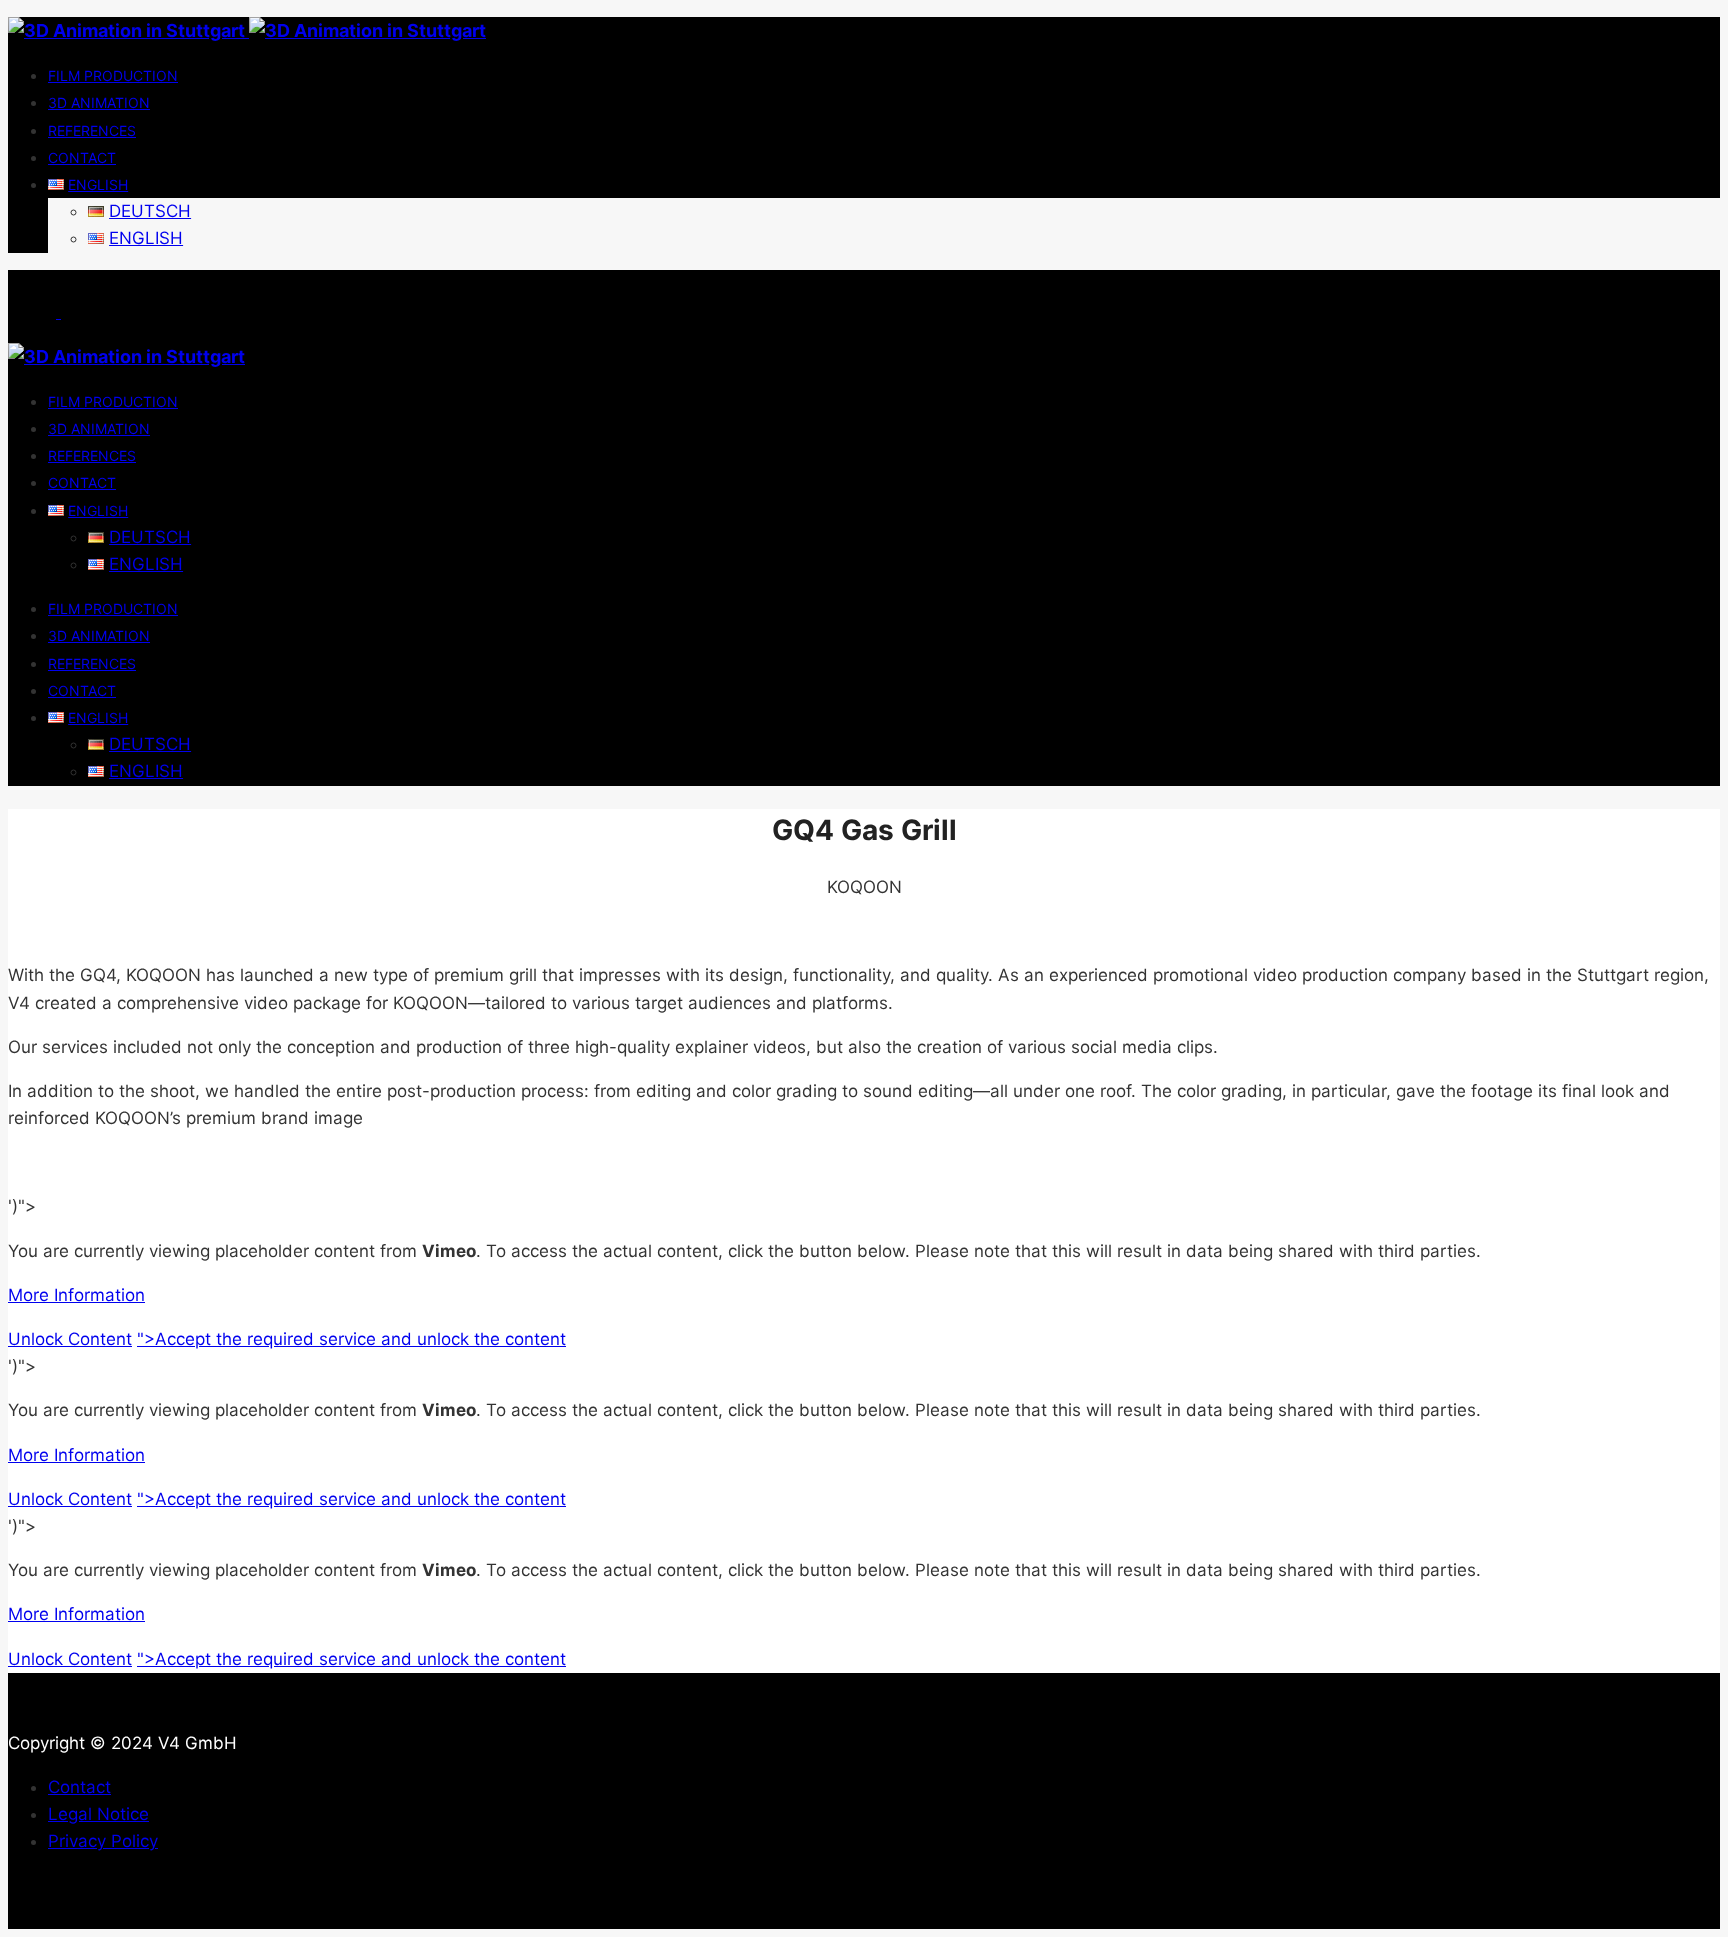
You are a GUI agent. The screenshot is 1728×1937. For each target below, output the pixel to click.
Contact (79, 1787)
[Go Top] (32, 1914)
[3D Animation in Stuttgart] (247, 30)
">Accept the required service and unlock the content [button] (351, 1339)
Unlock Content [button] (70, 1339)
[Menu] (58, 312)
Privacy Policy (103, 1841)
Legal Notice (98, 1814)
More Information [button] (76, 1295)
